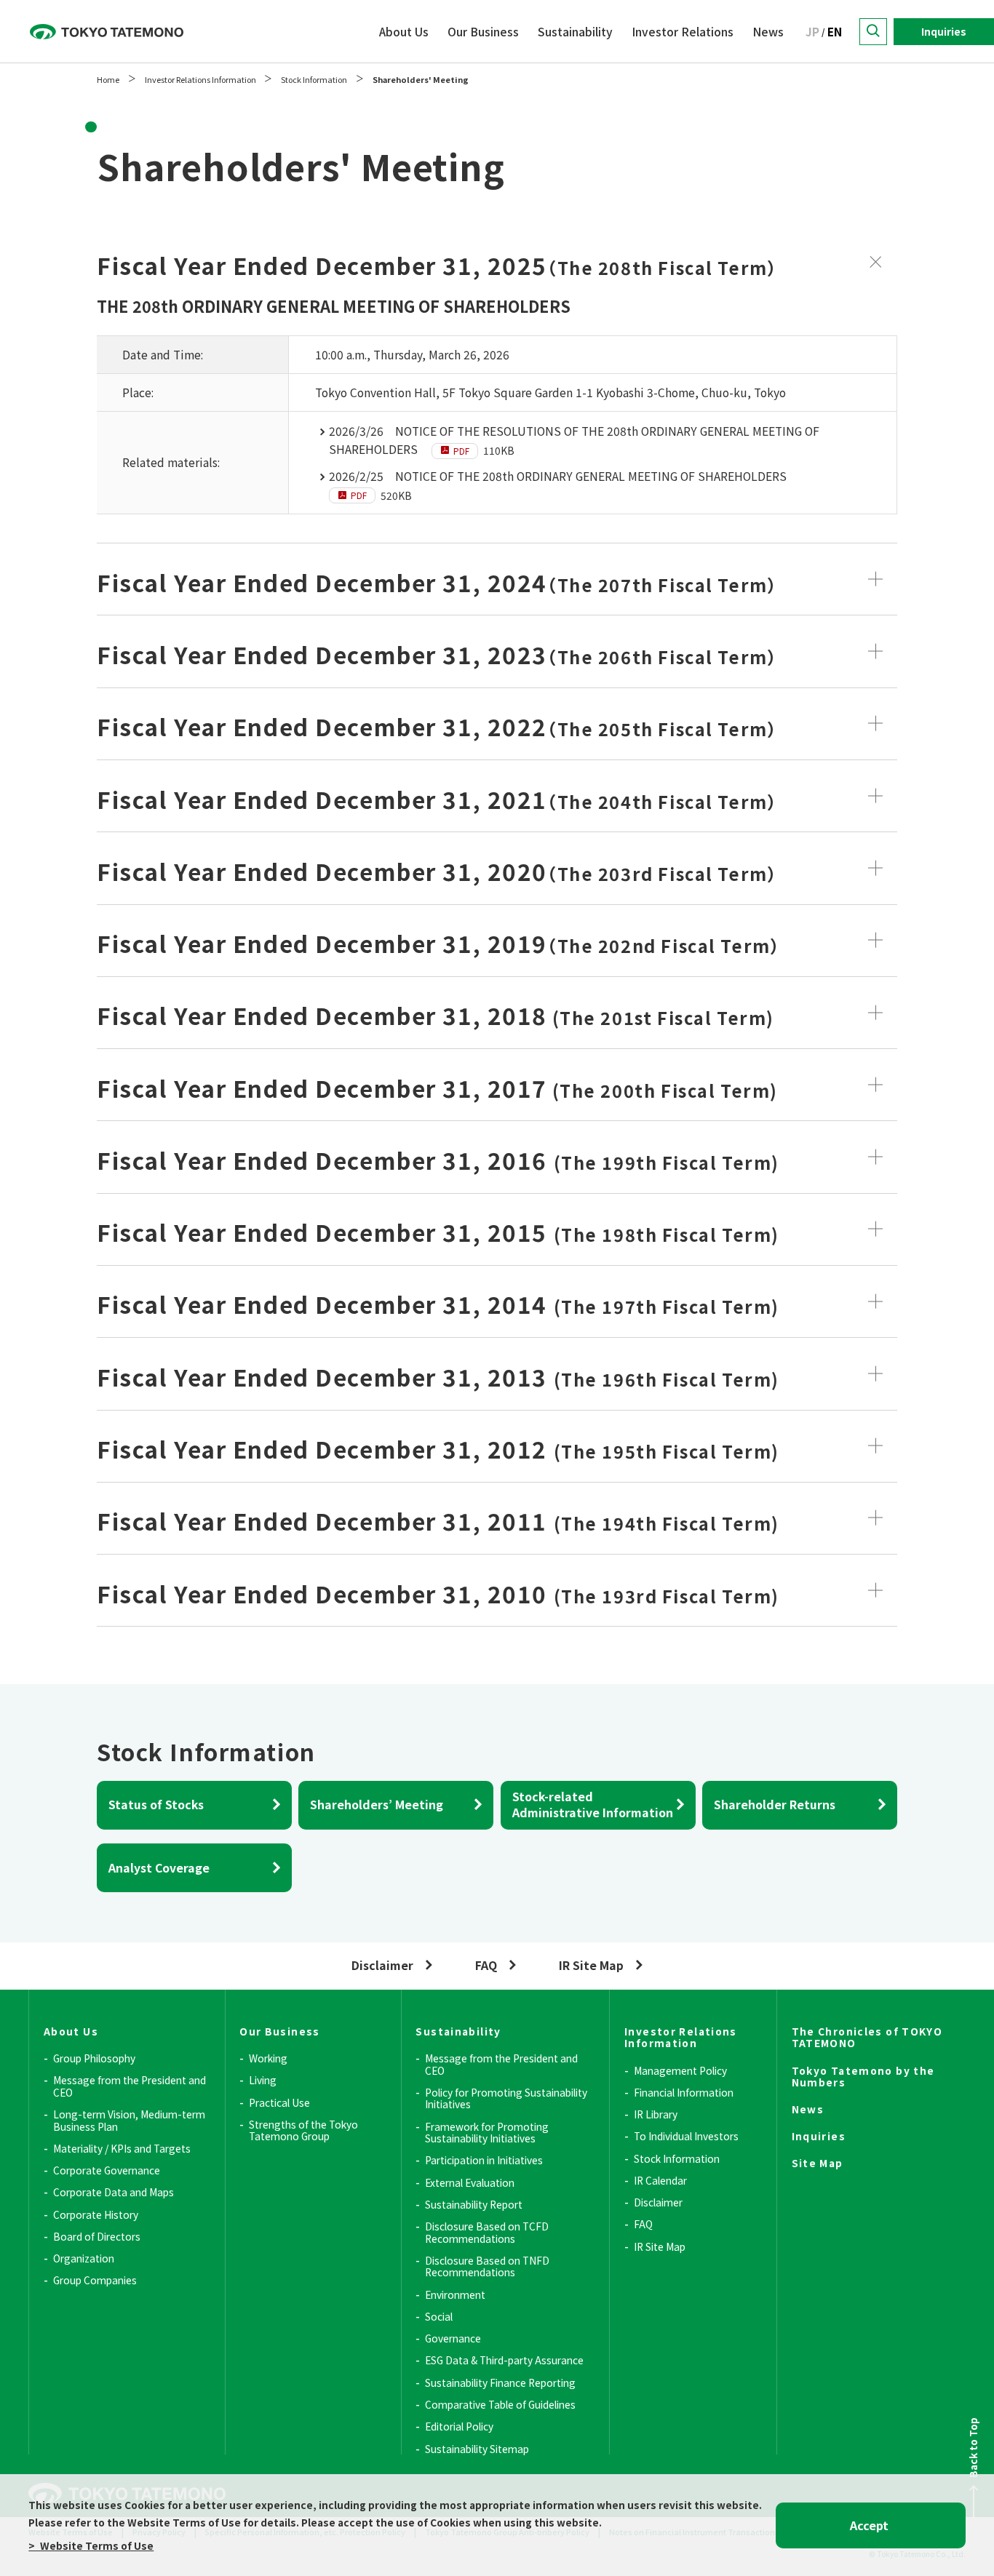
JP (812, 32)
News (768, 32)
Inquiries (944, 31)
